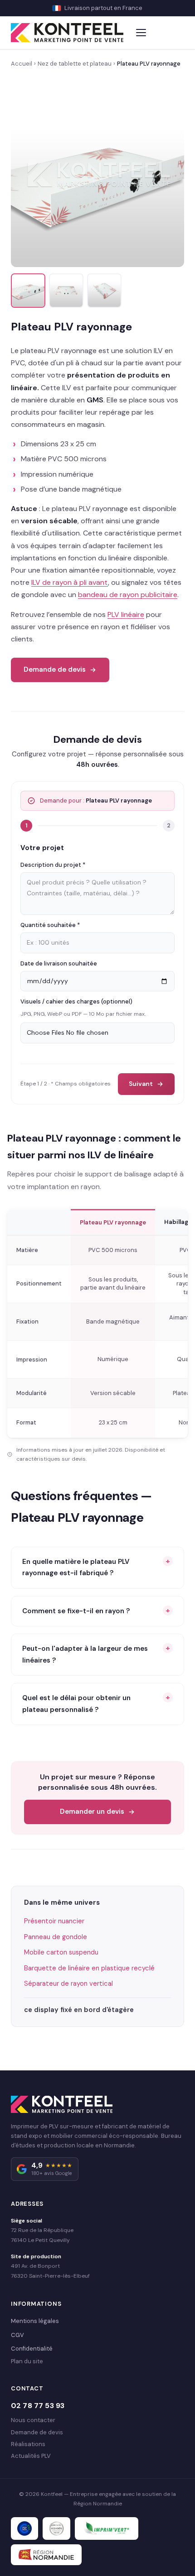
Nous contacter (33, 2420)
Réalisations (28, 2444)
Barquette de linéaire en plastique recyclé (89, 1968)
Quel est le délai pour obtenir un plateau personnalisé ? (76, 1704)
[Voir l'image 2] (66, 291)
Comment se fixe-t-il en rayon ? (76, 1611)
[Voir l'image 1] (28, 291)
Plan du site (27, 2361)
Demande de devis (55, 669)
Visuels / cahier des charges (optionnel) (76, 1001)
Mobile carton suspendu (61, 1952)
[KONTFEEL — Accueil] (67, 33)
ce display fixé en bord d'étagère (79, 2010)
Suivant (141, 1084)
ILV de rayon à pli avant (70, 582)
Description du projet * (53, 865)
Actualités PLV (31, 2456)
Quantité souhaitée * (50, 925)
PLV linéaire (126, 614)
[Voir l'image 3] (104, 291)
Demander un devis (92, 1811)
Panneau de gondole (56, 1937)
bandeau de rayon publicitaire (128, 595)
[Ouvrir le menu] (141, 33)
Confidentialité (32, 2349)
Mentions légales (35, 2321)
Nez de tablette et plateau (75, 64)
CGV (17, 2335)
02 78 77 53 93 (38, 2406)
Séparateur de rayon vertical (68, 1983)
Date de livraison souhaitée (59, 963)
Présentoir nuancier (54, 1921)
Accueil (22, 64)
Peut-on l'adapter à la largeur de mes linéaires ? (85, 1654)
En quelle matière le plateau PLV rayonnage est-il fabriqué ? (76, 1568)
